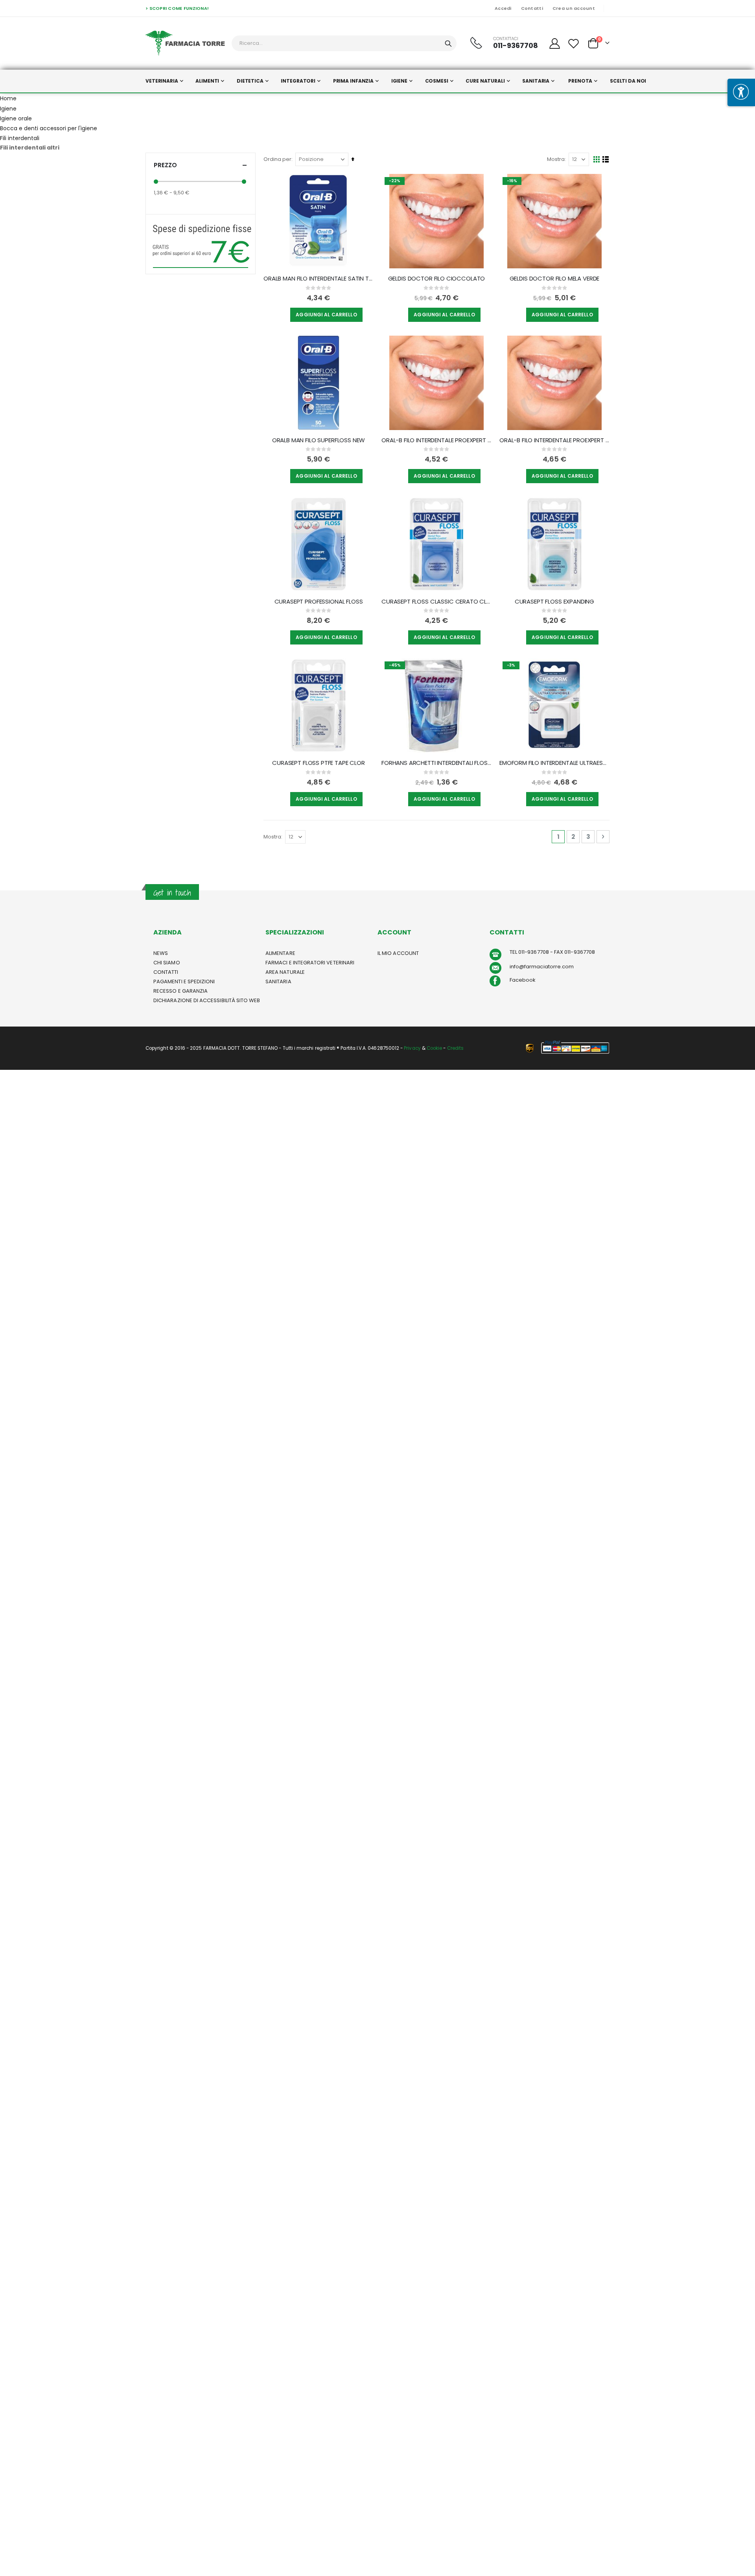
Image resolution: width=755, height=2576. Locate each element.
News (161, 953)
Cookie (434, 1048)
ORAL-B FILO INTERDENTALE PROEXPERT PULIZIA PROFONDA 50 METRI (554, 440)
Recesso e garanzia (180, 991)
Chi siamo (167, 963)
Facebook (523, 980)
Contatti (532, 8)
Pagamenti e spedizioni (184, 981)
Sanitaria (278, 981)
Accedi (503, 8)
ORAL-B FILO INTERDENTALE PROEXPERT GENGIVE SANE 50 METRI (436, 440)
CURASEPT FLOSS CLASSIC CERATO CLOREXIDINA (436, 602)
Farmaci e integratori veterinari (310, 963)
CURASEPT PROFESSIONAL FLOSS (319, 602)
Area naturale (285, 972)
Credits (455, 1048)
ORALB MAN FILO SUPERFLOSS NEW (319, 440)
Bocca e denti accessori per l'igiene (49, 128)
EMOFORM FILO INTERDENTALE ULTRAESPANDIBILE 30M (554, 763)
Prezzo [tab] (165, 165)
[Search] (448, 44)
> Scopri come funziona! (177, 8)
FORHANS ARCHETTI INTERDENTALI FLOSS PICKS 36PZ (436, 763)
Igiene (8, 109)
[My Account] (554, 43)
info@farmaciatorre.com (542, 967)
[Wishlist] (574, 43)
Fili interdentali (20, 138)
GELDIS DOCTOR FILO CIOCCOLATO (437, 279)
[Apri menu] (741, 92)
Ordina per (277, 159)
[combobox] (344, 43)
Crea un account (574, 8)
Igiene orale (16, 118)
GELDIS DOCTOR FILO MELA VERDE (555, 279)
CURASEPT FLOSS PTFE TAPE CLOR (319, 763)
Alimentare (280, 953)
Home (8, 98)
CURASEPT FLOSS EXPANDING (554, 602)
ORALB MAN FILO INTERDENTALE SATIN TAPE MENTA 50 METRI (319, 279)
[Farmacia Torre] (185, 43)
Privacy (412, 1048)
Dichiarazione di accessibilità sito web (207, 1000)
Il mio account (398, 953)
